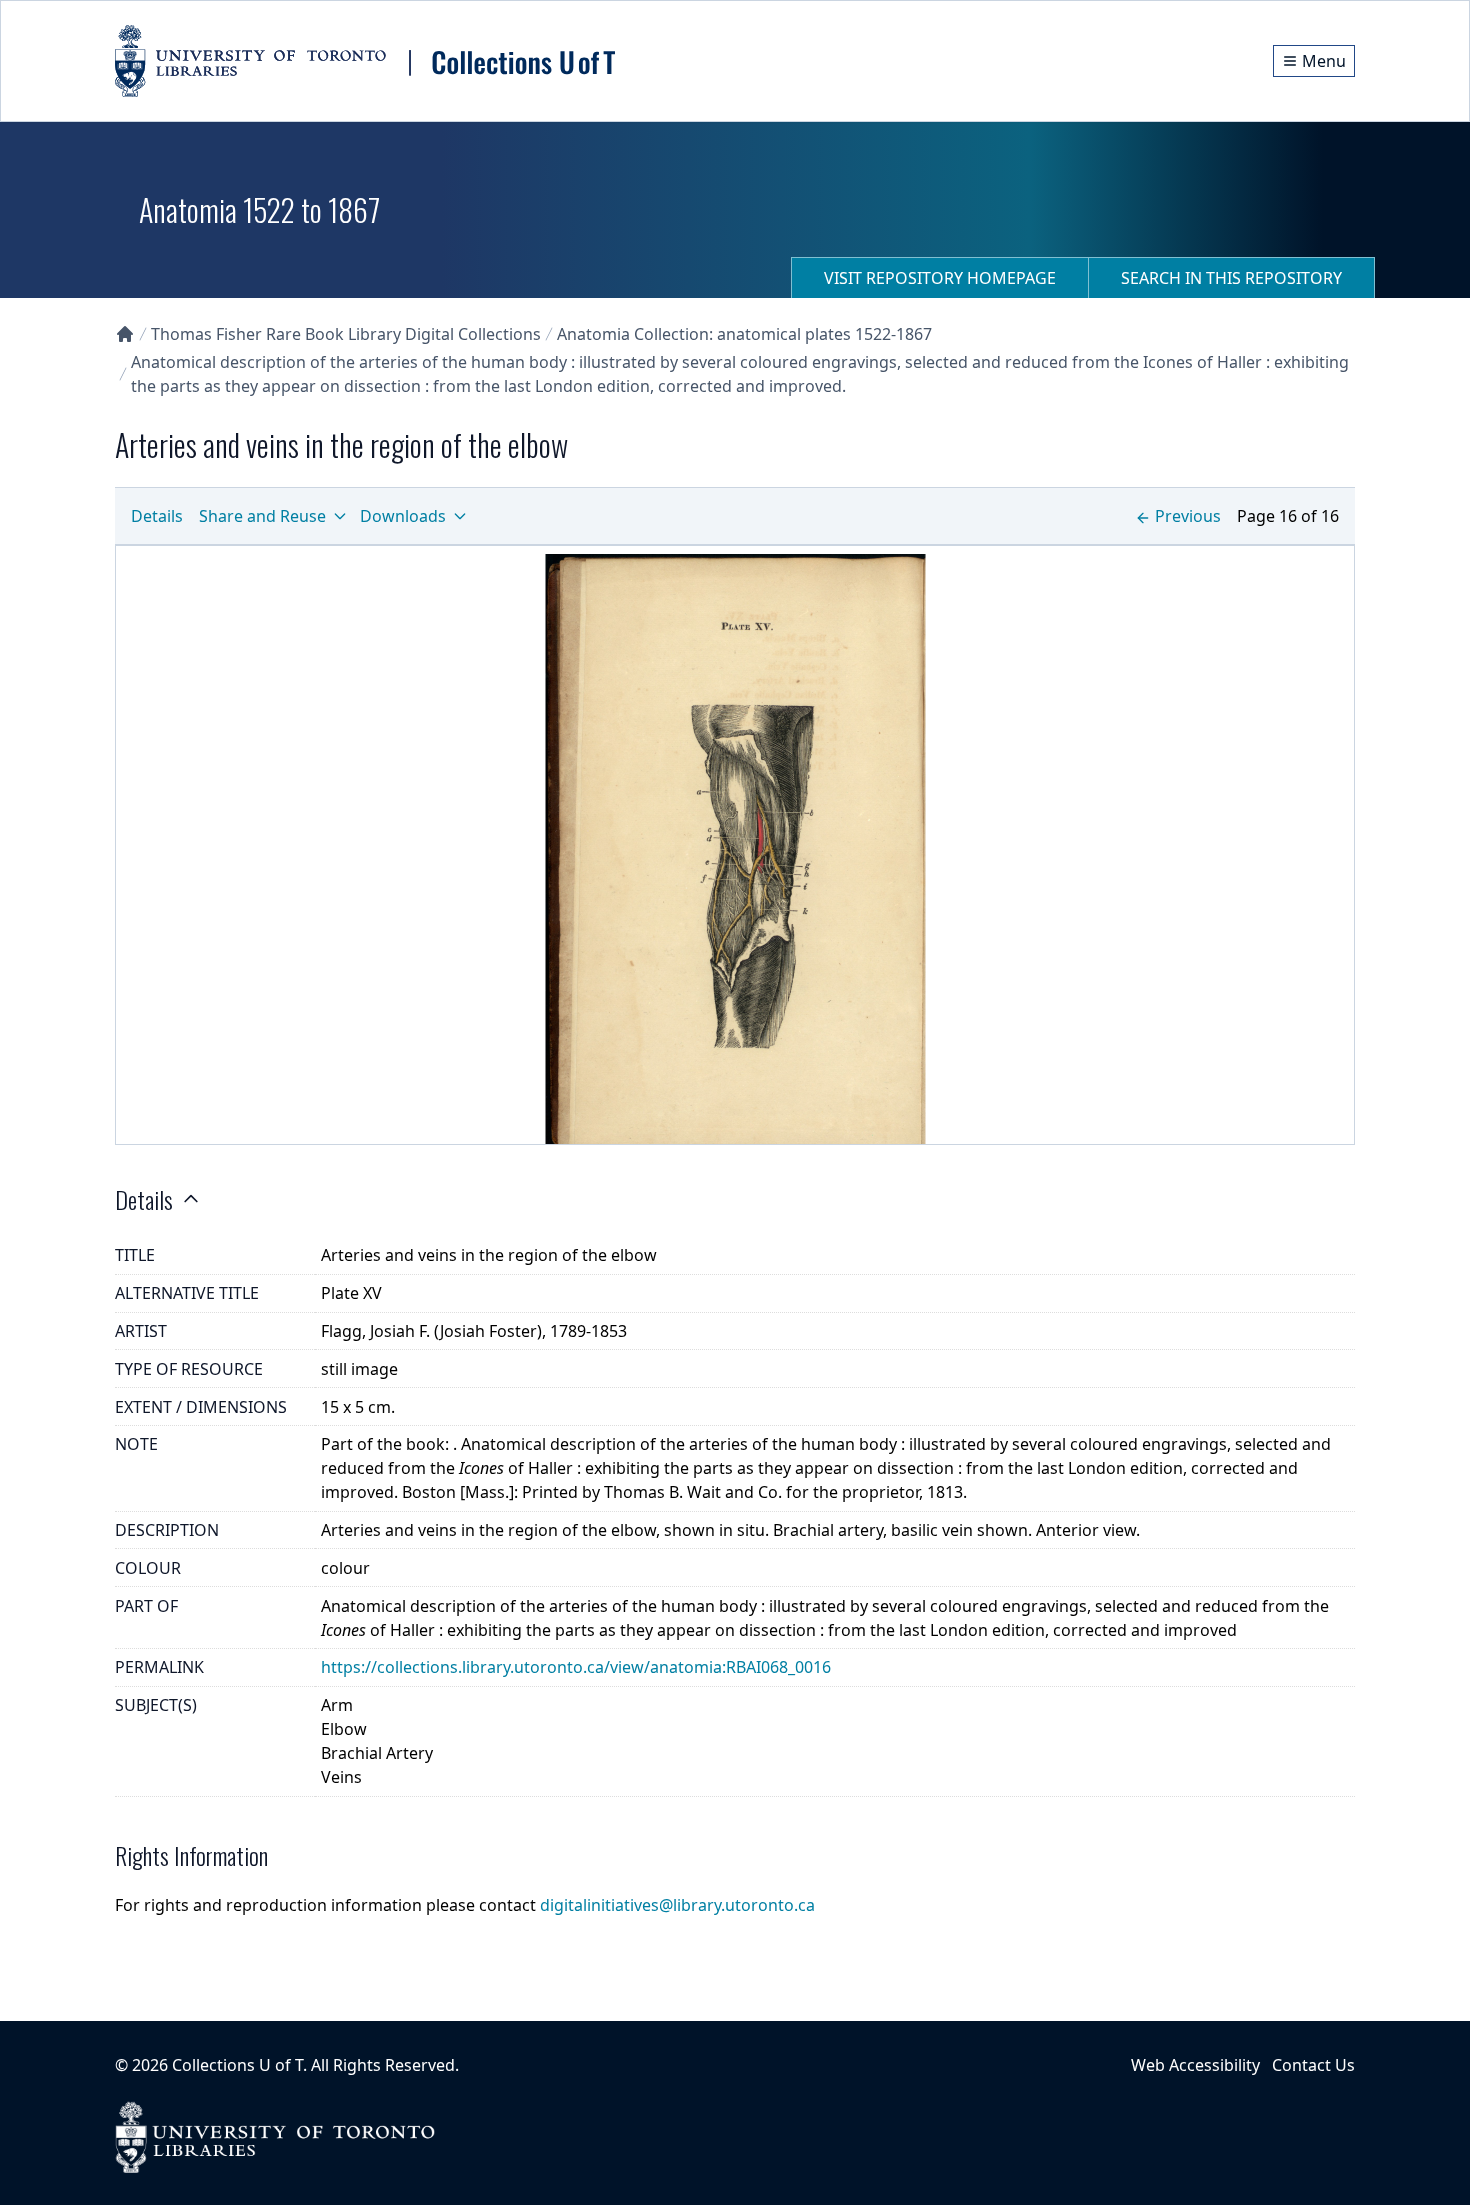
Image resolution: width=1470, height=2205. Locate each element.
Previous (1188, 516)
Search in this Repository (1231, 278)
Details (157, 516)
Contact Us (1313, 2065)
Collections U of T (237, 2065)
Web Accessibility (1195, 2065)
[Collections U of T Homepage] (125, 334)
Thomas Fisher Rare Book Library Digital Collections (346, 334)
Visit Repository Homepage (940, 278)
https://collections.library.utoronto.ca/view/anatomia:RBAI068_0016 (576, 1667)
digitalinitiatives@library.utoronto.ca (677, 1905)
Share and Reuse (262, 516)
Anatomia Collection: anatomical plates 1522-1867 (744, 334)
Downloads (403, 516)
